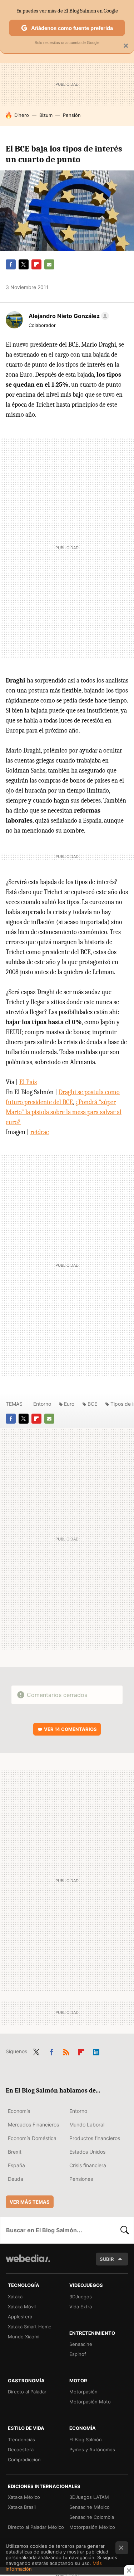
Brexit (15, 2152)
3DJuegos (81, 2297)
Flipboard (36, 264)
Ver (70, 1729)
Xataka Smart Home (30, 2327)
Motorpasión (83, 2392)
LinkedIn (96, 2051)
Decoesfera (21, 2450)
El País (28, 1082)
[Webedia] (28, 2263)
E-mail (49, 264)
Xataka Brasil (22, 2507)
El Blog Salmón (86, 2439)
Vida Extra (81, 2307)
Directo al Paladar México (36, 2527)
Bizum (46, 115)
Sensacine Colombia (92, 2517)
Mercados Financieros (33, 2125)
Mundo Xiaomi (24, 2337)
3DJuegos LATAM (89, 2497)
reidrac (40, 1132)
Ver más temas (30, 2202)
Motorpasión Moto (90, 2402)
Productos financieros (95, 2138)
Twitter (24, 264)
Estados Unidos (87, 2152)
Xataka (15, 2297)
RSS (66, 2051)
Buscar (125, 2230)
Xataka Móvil (22, 2307)
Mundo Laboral (87, 2125)
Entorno (42, 1404)
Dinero (22, 115)
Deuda (16, 2179)
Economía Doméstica (32, 2138)
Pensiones (81, 2179)
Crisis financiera (88, 2165)
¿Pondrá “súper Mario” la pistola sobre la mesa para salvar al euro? (64, 1112)
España (16, 2165)
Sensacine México (90, 2507)
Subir (107, 2259)
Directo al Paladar (27, 2392)
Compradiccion (24, 2460)
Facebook (11, 264)
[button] (68, 316)
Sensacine (81, 2344)
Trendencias (21, 2439)
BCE (92, 1404)
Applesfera (20, 2317)
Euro (69, 1404)
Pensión (72, 115)
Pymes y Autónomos (92, 2450)
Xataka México (24, 2497)
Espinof (78, 2354)
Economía (19, 2111)
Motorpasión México (92, 2527)
